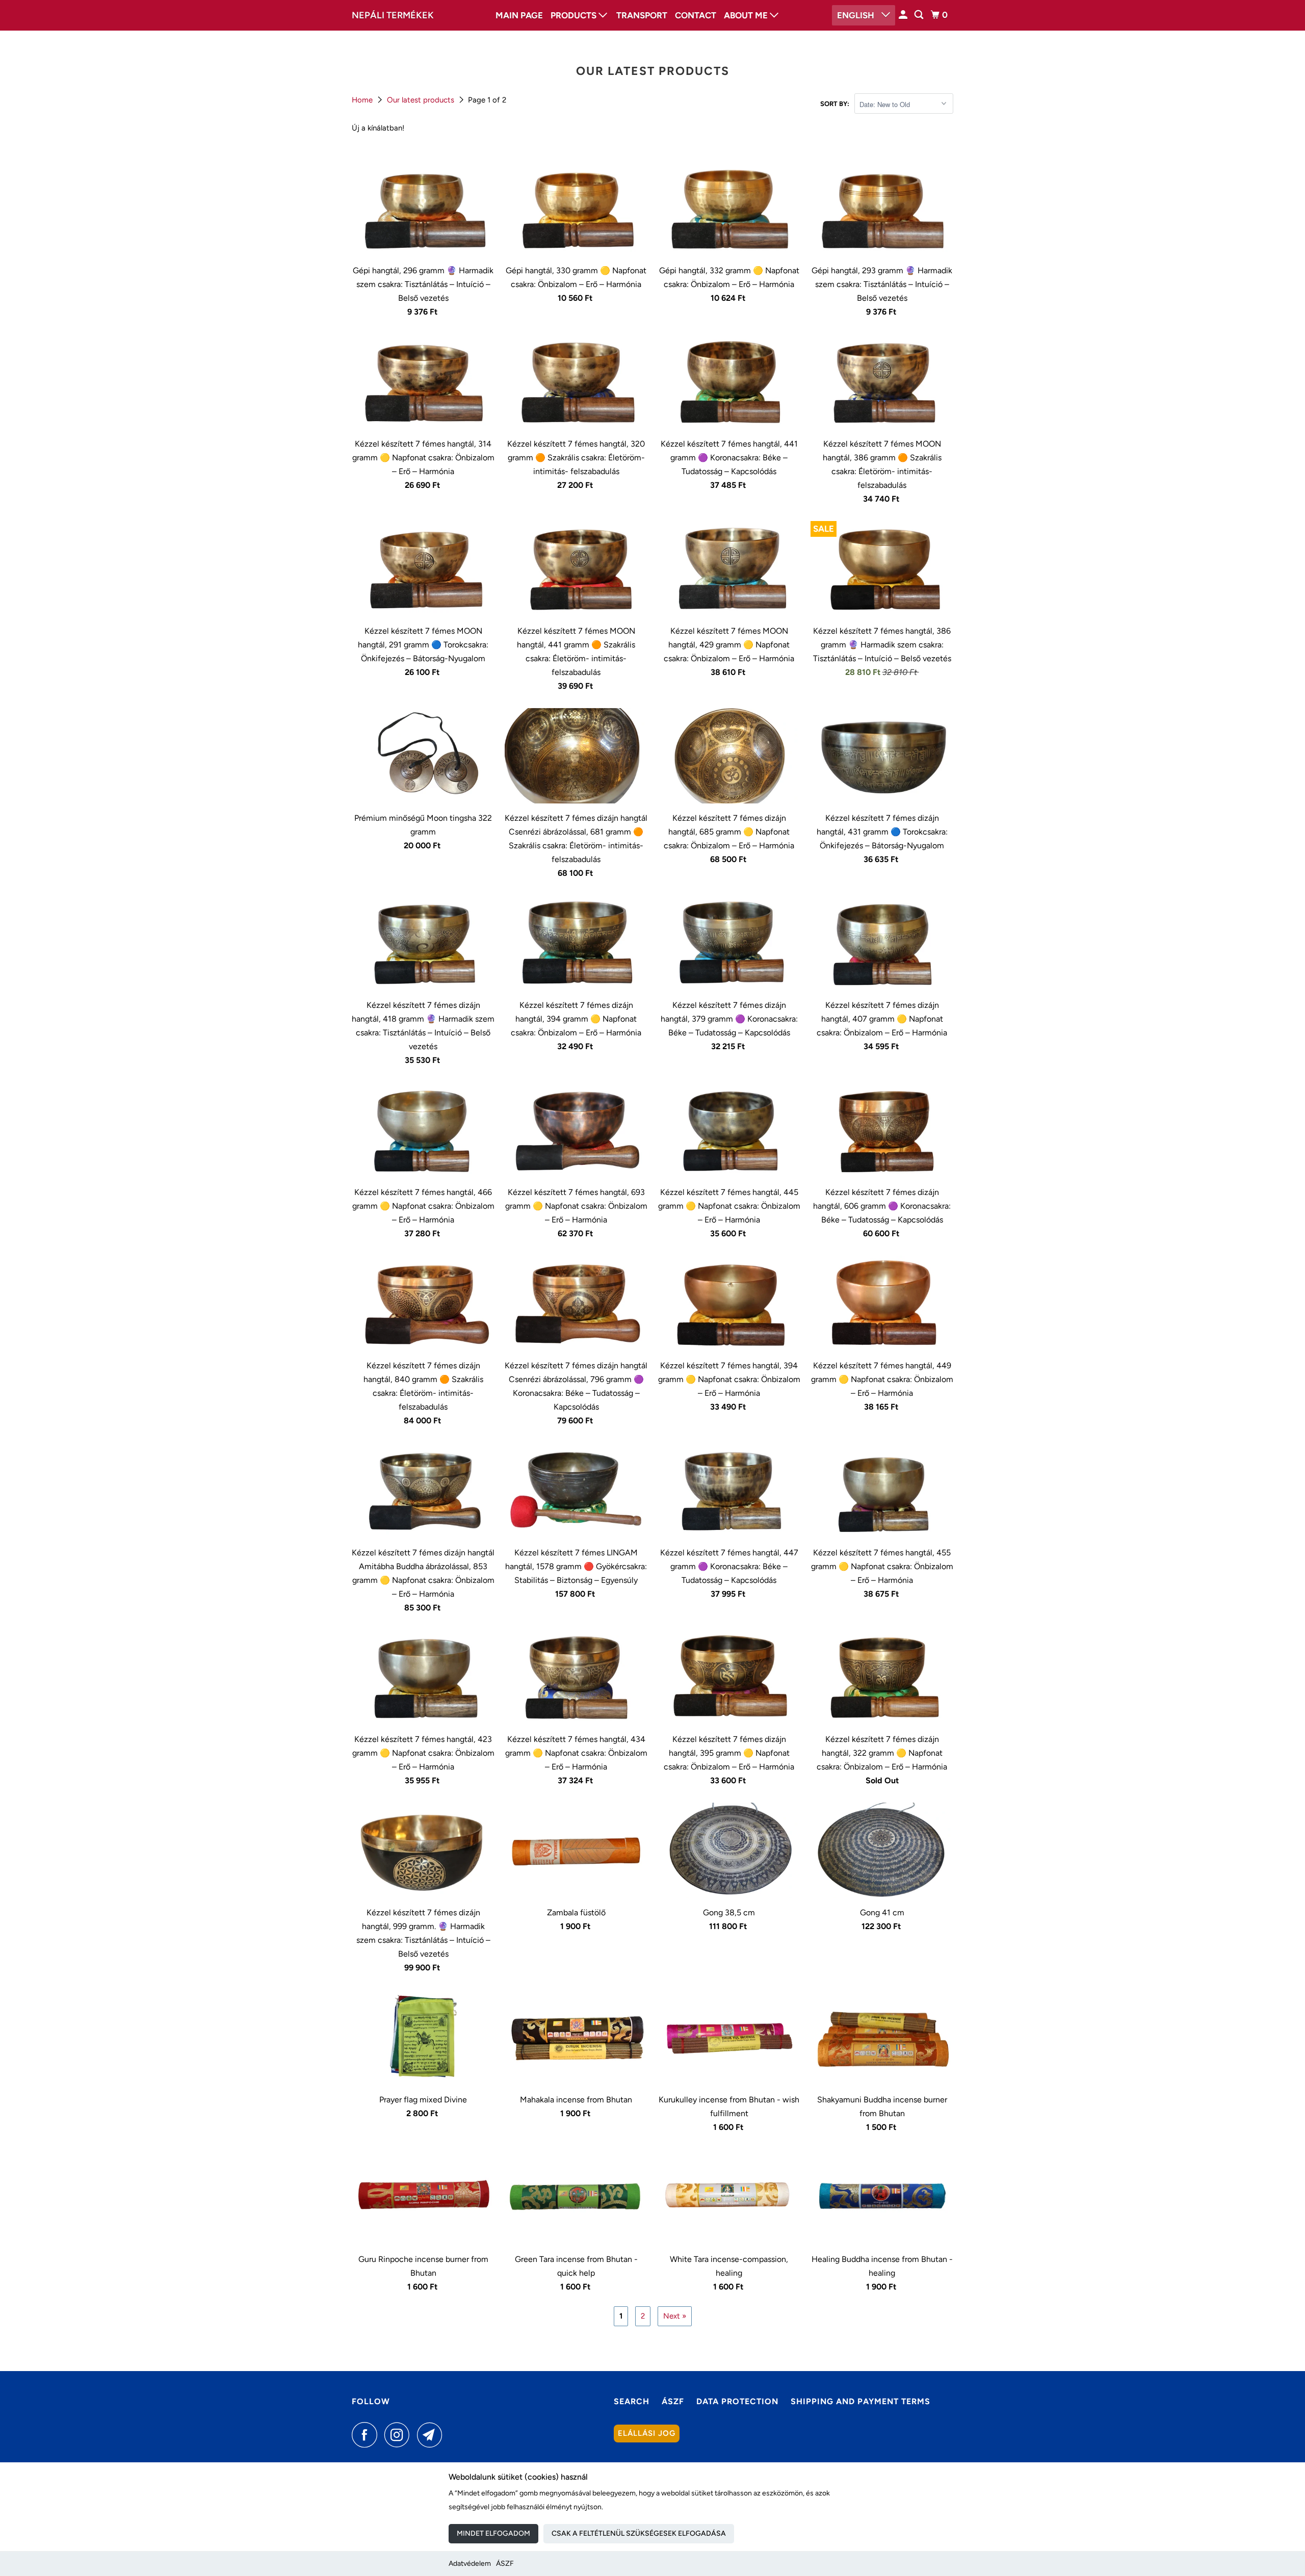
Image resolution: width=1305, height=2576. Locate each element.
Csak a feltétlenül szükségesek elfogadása (639, 2533)
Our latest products (422, 100)
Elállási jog (647, 2433)
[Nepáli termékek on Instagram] (400, 2435)
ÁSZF (505, 2564)
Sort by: (835, 104)
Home (363, 100)
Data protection (737, 2401)
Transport (642, 15)
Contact (696, 15)
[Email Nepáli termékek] (432, 2435)
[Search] (920, 15)
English (857, 15)
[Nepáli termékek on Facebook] (367, 2435)
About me (747, 15)
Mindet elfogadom (493, 2533)
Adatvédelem (470, 2564)
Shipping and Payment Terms (860, 2401)
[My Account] (904, 15)
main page (519, 15)
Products (575, 15)
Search (632, 2401)
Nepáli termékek (393, 15)
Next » (675, 2316)
